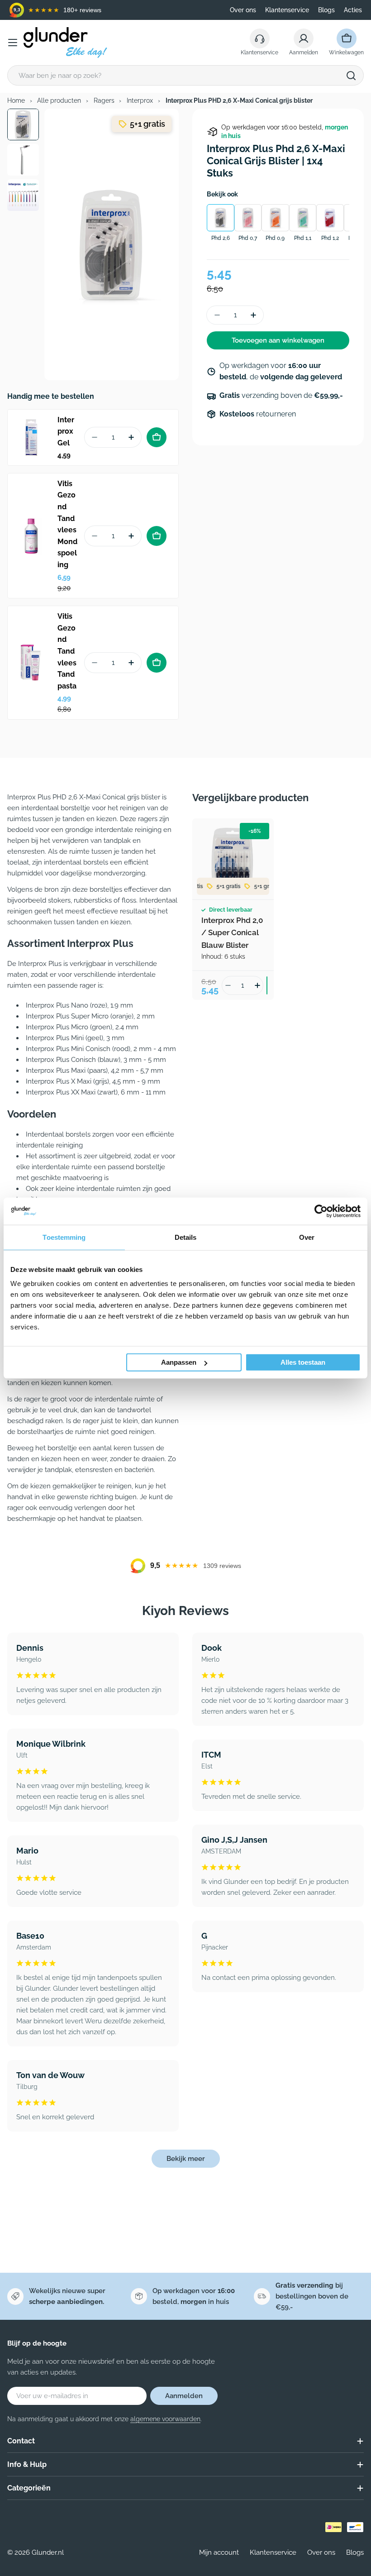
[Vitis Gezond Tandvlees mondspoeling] (31, 536)
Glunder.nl (48, 2552)
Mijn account (219, 2552)
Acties (353, 10)
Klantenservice (287, 10)
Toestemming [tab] (64, 1237)
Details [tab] (186, 1237)
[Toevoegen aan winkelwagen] (157, 437)
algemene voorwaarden (165, 2419)
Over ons (243, 10)
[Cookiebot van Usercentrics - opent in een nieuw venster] (321, 1211)
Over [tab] (307, 1237)
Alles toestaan (303, 1362)
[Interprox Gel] (31, 437)
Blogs (326, 10)
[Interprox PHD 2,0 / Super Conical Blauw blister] (233, 859)
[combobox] (185, 75)
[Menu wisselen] (13, 43)
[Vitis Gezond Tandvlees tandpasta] (31, 663)
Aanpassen (179, 1362)
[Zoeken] (351, 76)
